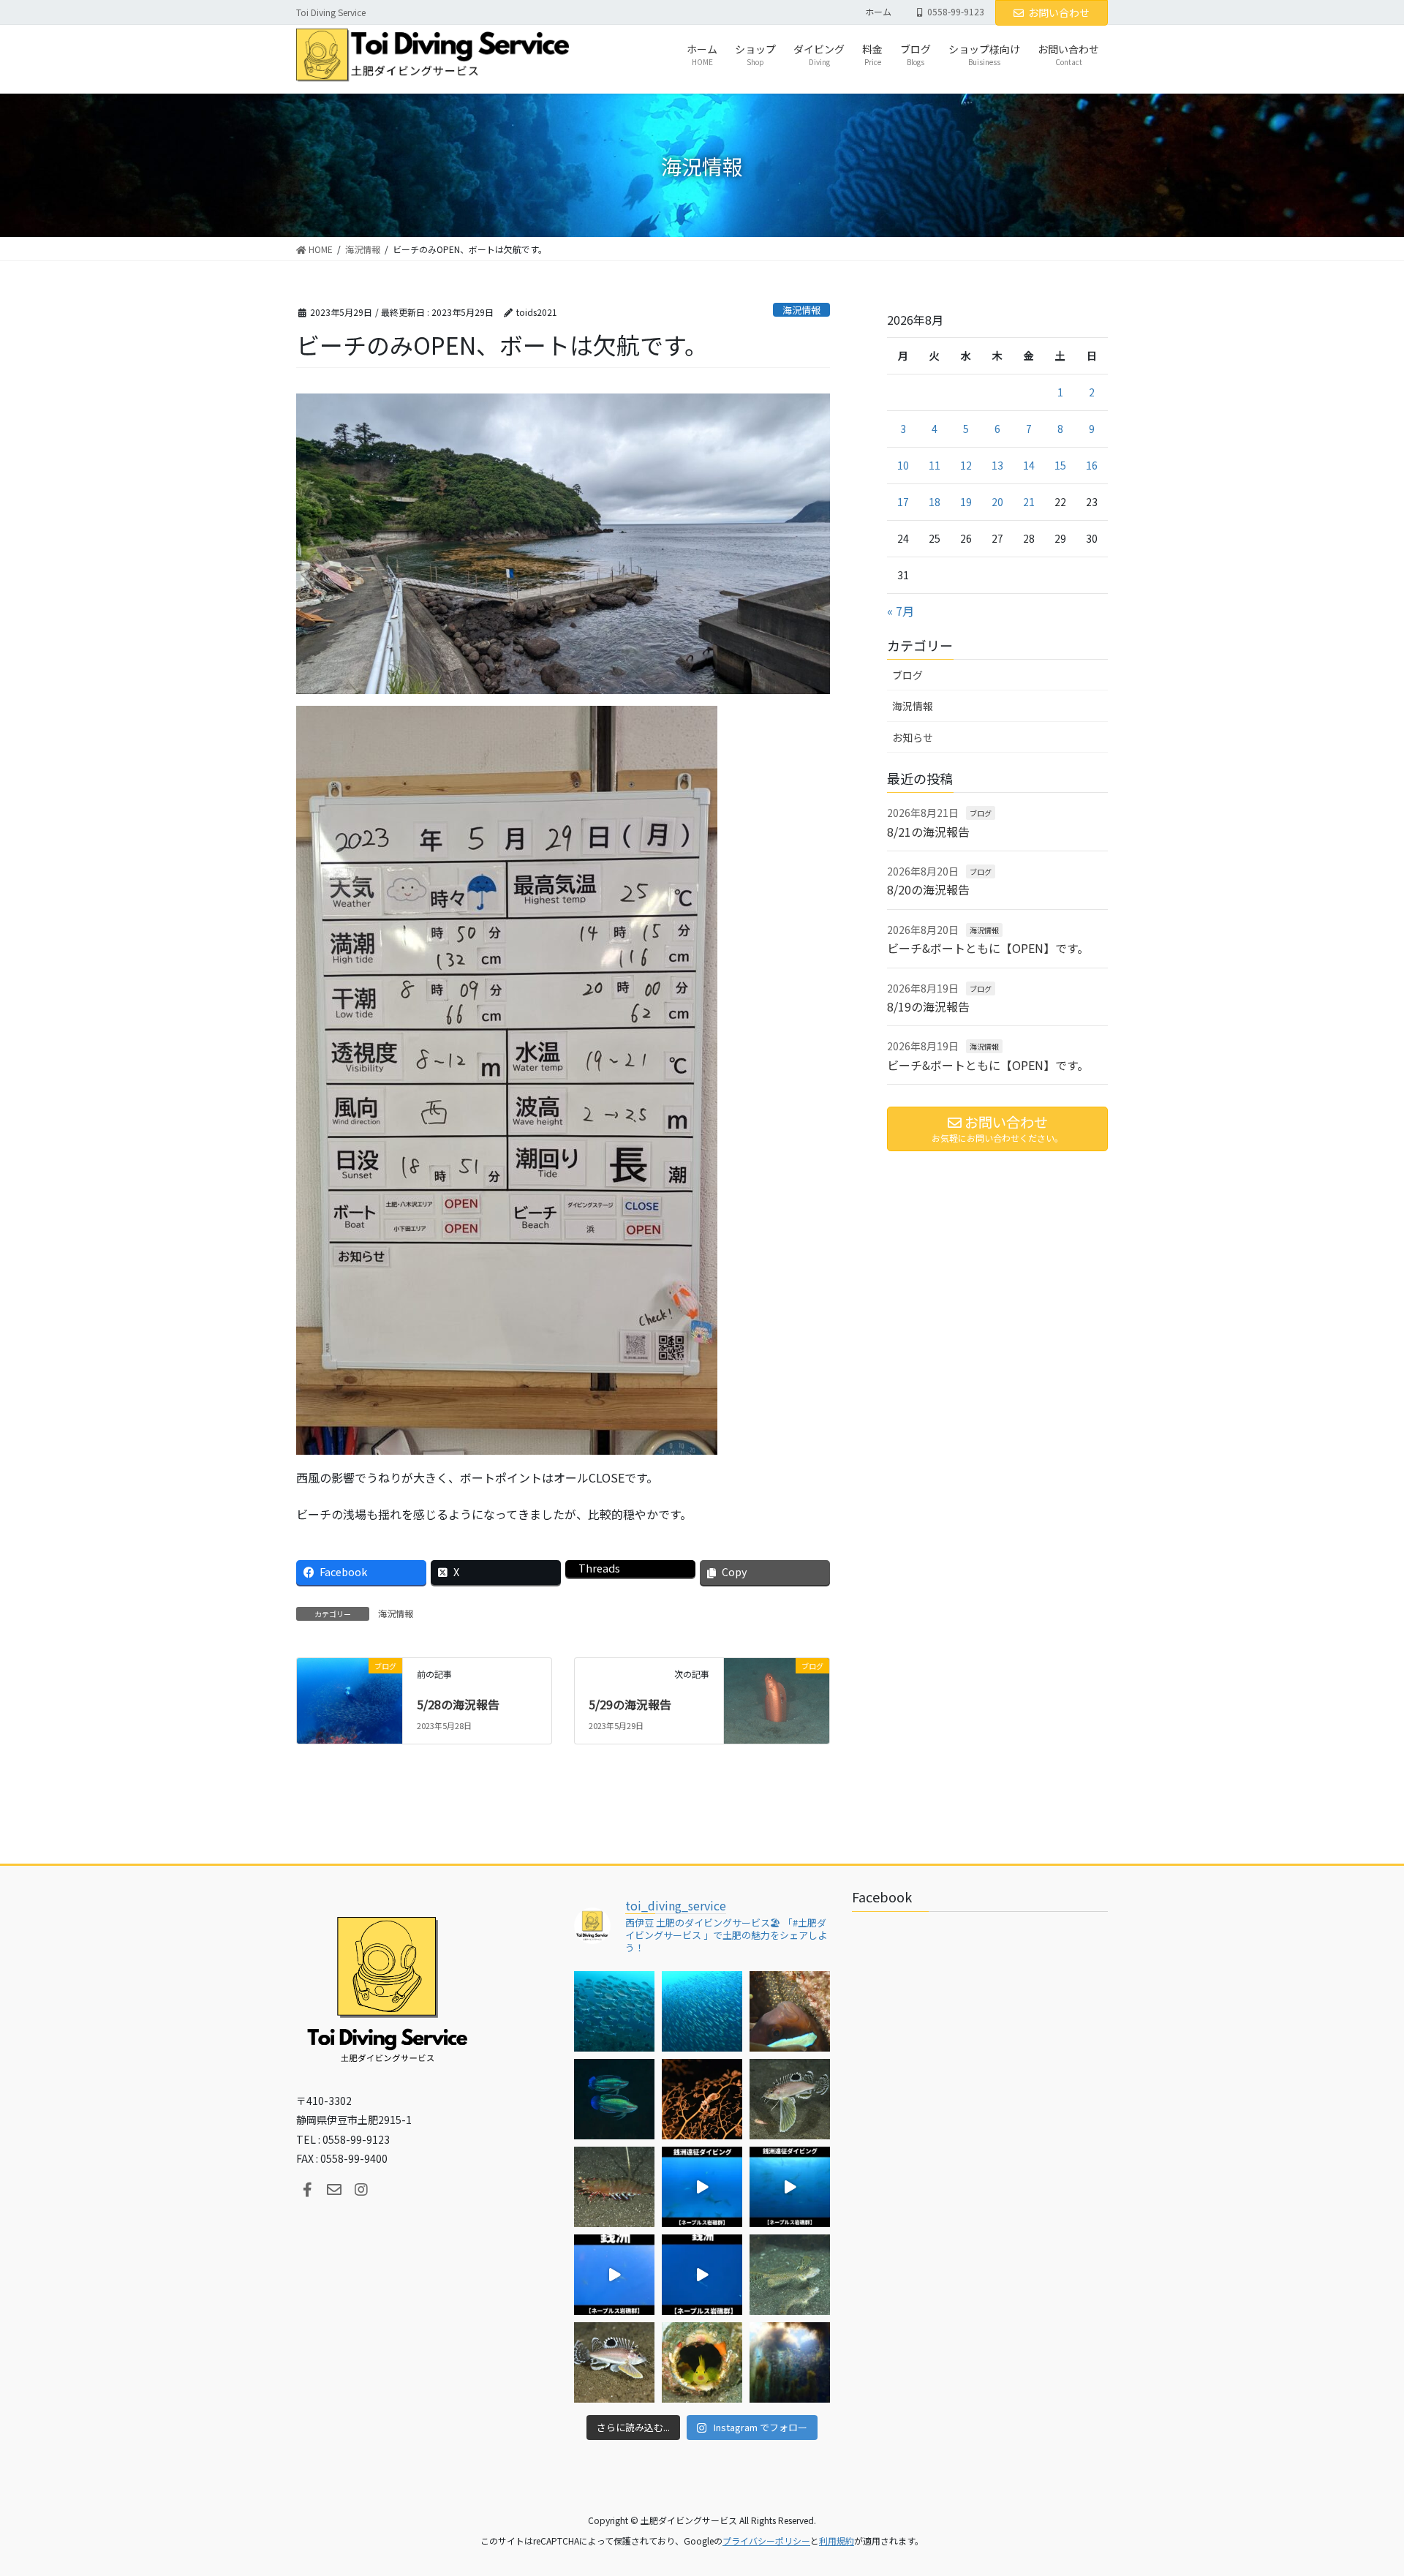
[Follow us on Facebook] (307, 2190)
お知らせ (913, 737)
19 (966, 502)
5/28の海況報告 (458, 1704)
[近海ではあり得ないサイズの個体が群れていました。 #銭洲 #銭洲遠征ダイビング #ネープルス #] (790, 2187)
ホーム (878, 12)
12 (966, 465)
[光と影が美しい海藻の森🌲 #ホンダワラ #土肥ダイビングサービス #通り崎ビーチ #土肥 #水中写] (790, 2362)
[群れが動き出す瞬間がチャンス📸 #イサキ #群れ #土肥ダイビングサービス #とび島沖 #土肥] (702, 2011)
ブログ (907, 675)
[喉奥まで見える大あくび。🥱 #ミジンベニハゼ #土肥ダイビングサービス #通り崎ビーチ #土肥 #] (702, 2362)
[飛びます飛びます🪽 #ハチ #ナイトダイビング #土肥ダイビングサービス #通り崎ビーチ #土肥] (790, 2099)
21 (1029, 502)
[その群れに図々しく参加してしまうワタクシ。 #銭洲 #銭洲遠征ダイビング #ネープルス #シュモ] (702, 2187)
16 (1092, 465)
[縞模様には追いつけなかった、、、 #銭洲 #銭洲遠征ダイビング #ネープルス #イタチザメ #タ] (702, 2275)
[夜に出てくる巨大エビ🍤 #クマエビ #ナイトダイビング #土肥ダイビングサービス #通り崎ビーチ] (614, 2187)
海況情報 (801, 310)
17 (903, 502)
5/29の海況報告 (630, 1704)
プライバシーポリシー (766, 2541)
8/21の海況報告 (928, 832)
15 (1060, 465)
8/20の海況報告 (928, 889)
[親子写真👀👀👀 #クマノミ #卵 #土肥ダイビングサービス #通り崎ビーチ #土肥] (790, 2011)
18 (935, 502)
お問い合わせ (1059, 12)
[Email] (334, 2190)
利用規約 (837, 2541)
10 (903, 465)
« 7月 (901, 611)
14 (1029, 465)
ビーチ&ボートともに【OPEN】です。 (988, 948)
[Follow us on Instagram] (361, 2190)
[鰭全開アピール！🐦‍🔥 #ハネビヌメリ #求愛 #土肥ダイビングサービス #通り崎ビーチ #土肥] (790, 2275)
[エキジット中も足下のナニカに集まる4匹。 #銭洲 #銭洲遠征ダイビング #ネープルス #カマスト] (614, 2275)
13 (997, 465)
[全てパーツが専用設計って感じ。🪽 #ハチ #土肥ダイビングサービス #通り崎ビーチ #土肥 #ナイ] (614, 2362)
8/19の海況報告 (928, 1006)
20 (997, 502)
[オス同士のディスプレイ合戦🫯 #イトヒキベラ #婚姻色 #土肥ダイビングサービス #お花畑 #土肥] (614, 2099)
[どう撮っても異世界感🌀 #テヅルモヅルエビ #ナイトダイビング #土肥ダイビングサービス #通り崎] (702, 2099)
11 (935, 465)
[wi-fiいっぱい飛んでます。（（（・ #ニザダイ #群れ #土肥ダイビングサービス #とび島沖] (614, 2011)
